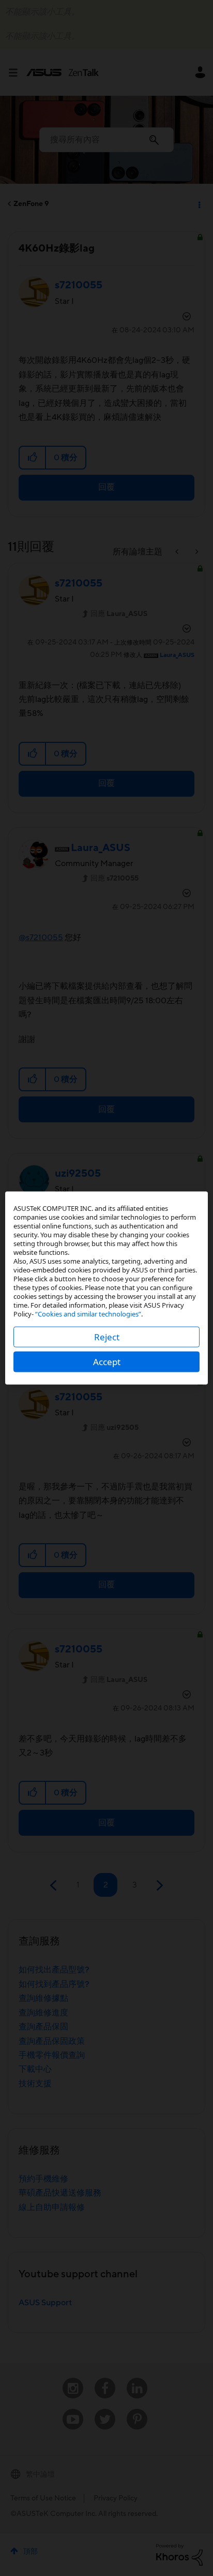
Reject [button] (107, 1337)
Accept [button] (107, 1362)
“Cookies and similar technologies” (88, 1314)
